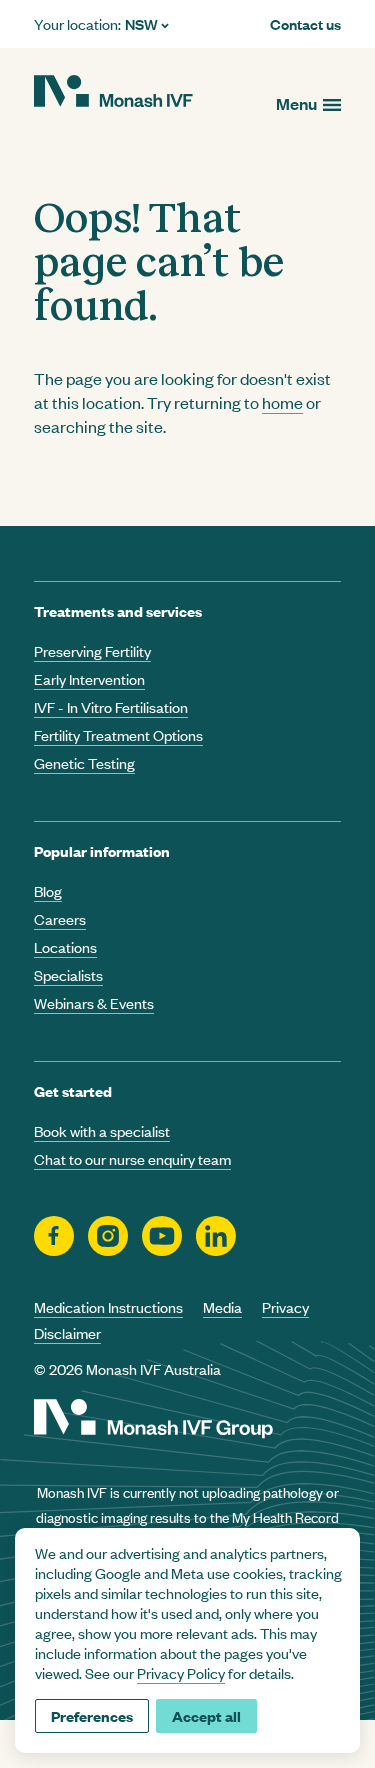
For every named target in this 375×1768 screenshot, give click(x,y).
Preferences (92, 1715)
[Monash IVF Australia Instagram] (108, 1237)
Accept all (206, 1715)
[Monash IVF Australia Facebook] (54, 1237)
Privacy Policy (181, 1672)
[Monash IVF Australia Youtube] (162, 1237)
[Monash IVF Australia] (113, 93)
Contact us (305, 24)
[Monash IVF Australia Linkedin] (216, 1237)
